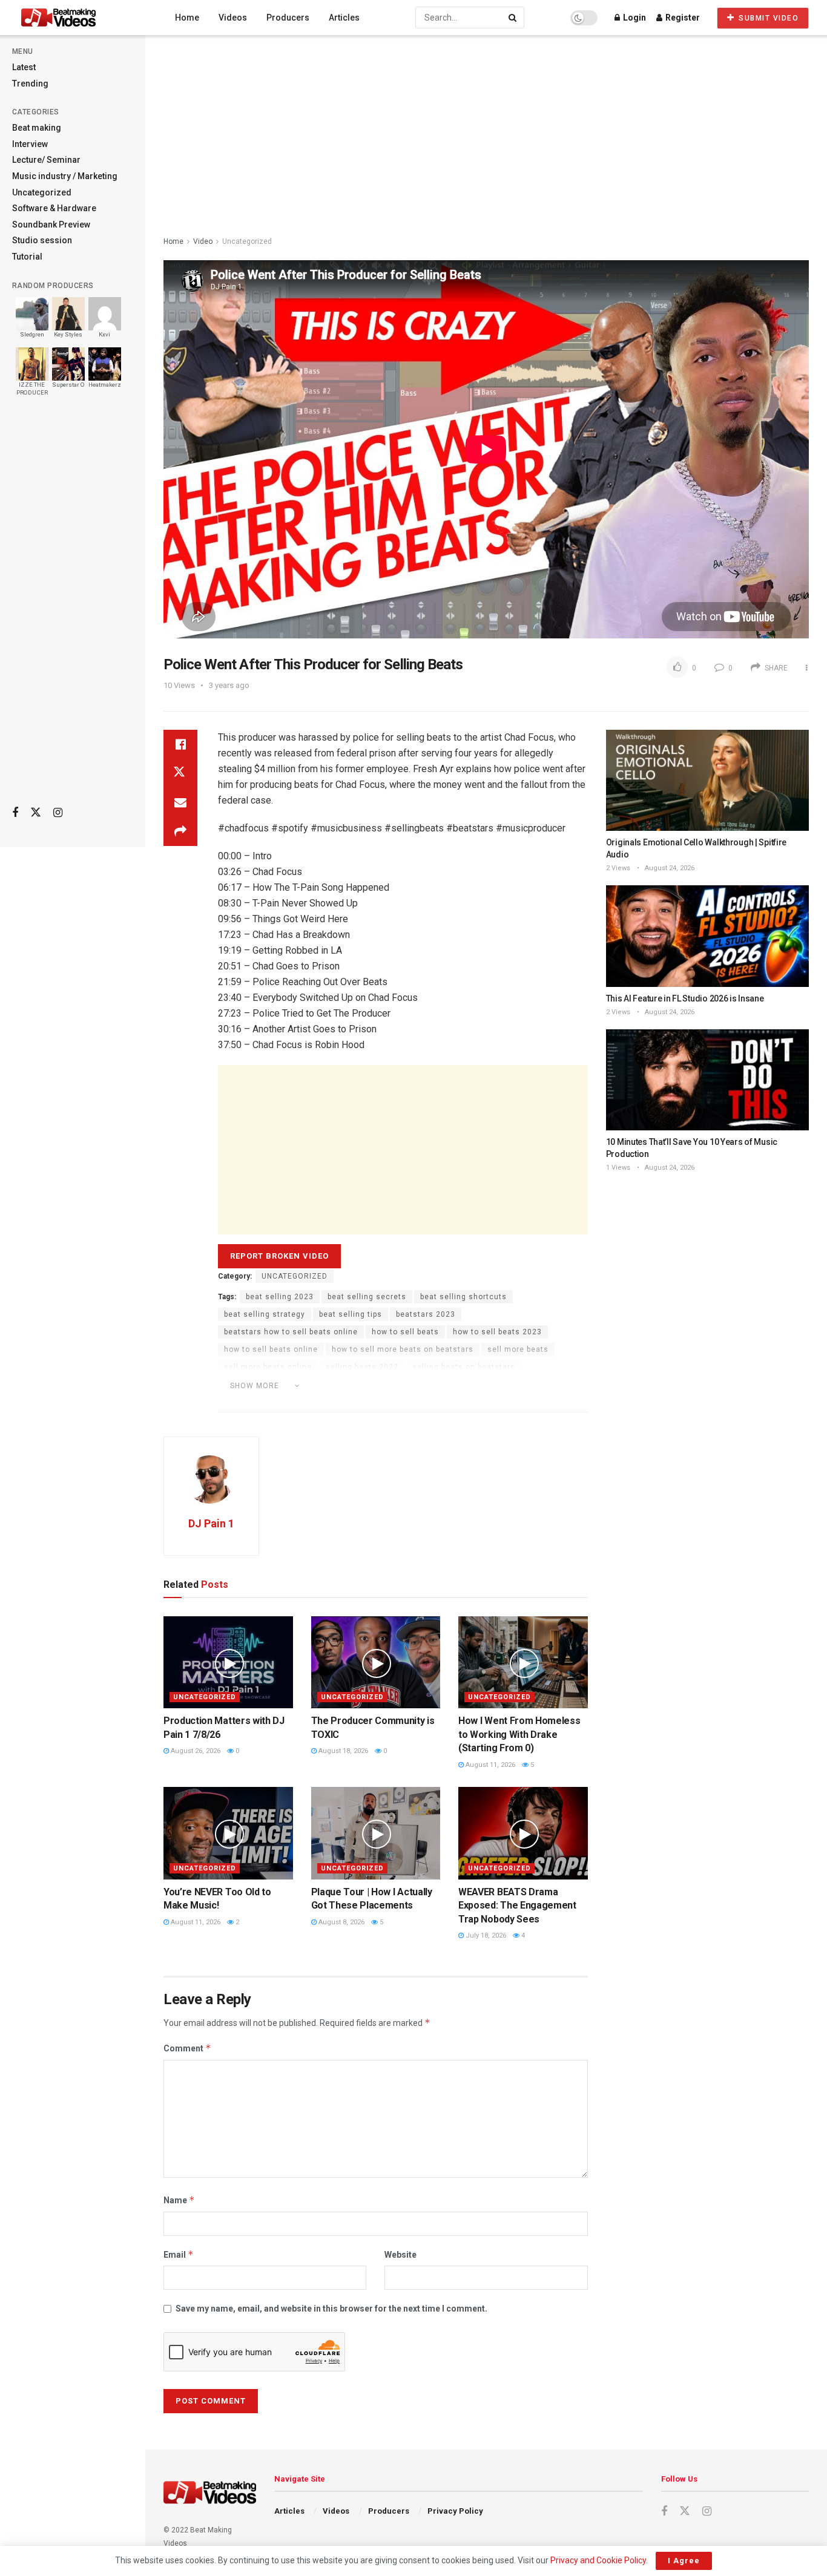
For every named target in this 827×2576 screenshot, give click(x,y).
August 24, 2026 (669, 868)
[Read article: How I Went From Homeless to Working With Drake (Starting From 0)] (523, 1663)
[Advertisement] (73, 606)
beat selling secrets (367, 1297)
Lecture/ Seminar (46, 160)
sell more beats (518, 1349)
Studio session (42, 240)
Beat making (37, 128)
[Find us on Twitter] (36, 813)
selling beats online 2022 (367, 1385)
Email (179, 2254)
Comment (187, 2048)
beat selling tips (351, 1314)
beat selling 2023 (280, 1297)
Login (634, 18)
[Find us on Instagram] (58, 813)
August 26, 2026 (195, 1751)
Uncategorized (42, 192)
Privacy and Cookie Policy (598, 2560)
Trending (30, 84)
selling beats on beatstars (464, 1367)
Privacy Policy (455, 2511)
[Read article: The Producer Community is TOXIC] (376, 1663)
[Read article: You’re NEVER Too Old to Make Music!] (228, 1833)
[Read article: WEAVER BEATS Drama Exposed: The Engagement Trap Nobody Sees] (523, 1833)
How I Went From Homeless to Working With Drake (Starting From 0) (519, 1734)
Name (179, 2200)
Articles (344, 18)
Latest (24, 67)
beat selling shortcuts (463, 1297)
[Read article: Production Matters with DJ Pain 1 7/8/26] (228, 1663)
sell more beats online (268, 1367)
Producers (288, 18)
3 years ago (229, 685)
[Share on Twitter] (180, 773)
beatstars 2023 (426, 1314)
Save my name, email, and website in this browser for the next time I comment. (331, 2309)
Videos (233, 18)
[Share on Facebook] (180, 744)
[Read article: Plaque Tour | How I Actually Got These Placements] (376, 1833)
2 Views (618, 868)
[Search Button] (513, 18)
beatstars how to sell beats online (291, 1332)
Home (187, 18)
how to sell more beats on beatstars (403, 1349)
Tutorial (27, 257)
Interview (30, 144)
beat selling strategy (265, 1314)
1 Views (618, 1168)
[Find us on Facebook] (15, 813)
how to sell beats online (271, 1349)
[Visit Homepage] (81, 18)
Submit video (768, 18)
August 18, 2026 (342, 1751)
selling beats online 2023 (481, 1385)
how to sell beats (405, 1332)
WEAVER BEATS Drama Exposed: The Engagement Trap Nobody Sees (517, 1906)
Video (203, 241)
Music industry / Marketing (65, 176)
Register (682, 18)
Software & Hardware (54, 208)
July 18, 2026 (485, 1935)
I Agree (684, 2561)
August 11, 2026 (489, 1765)
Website (400, 2255)
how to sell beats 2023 (497, 1332)
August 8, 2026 (341, 1922)
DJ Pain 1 (211, 1523)
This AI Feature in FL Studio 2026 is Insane (685, 998)
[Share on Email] (180, 802)
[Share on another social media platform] (180, 831)
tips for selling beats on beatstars (291, 1402)
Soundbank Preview (51, 224)
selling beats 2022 (362, 1367)
